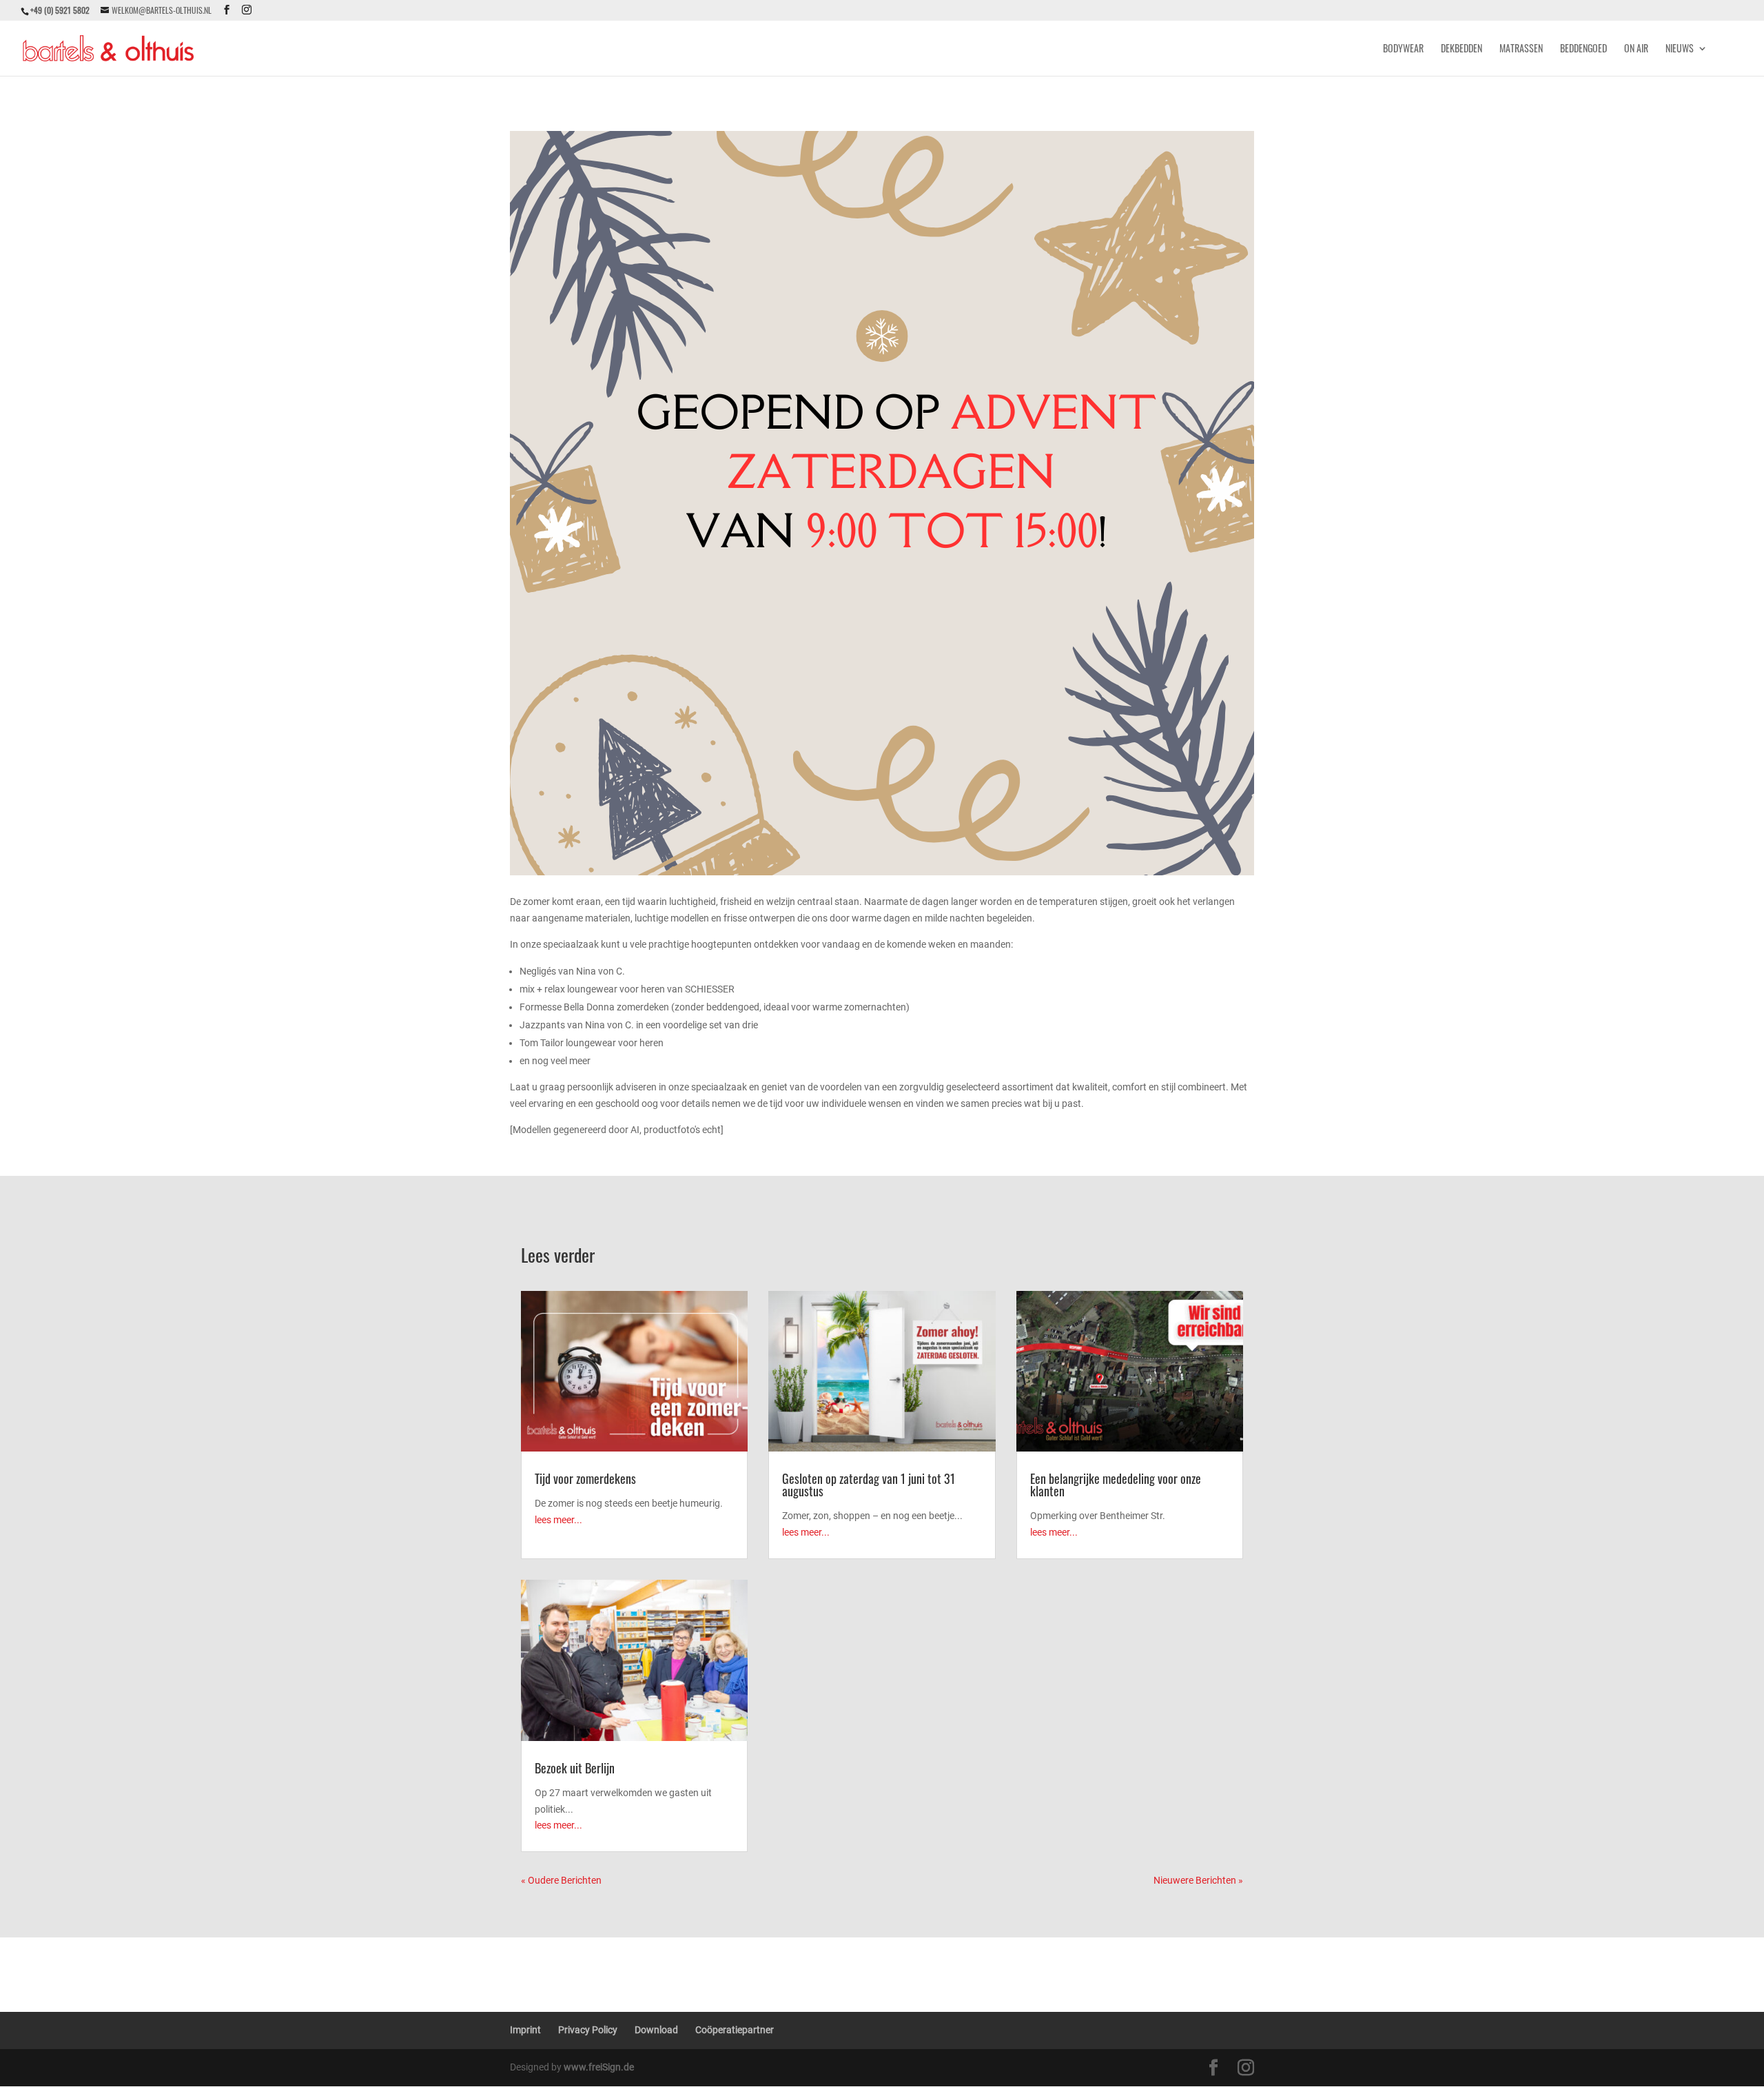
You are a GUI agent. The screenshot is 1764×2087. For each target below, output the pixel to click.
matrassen (1521, 49)
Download (656, 2030)
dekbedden (1462, 49)
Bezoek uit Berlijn (575, 1768)
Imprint (525, 2030)
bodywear (1403, 49)
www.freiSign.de (599, 2067)
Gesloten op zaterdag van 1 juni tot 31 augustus (869, 1485)
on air (1636, 49)
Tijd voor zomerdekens (585, 1478)
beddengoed (1583, 49)
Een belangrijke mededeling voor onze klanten (1116, 1485)
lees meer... (558, 1520)
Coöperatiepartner (735, 2030)
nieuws (1680, 49)
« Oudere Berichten (561, 1880)
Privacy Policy (588, 2030)
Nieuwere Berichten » (1198, 1880)
